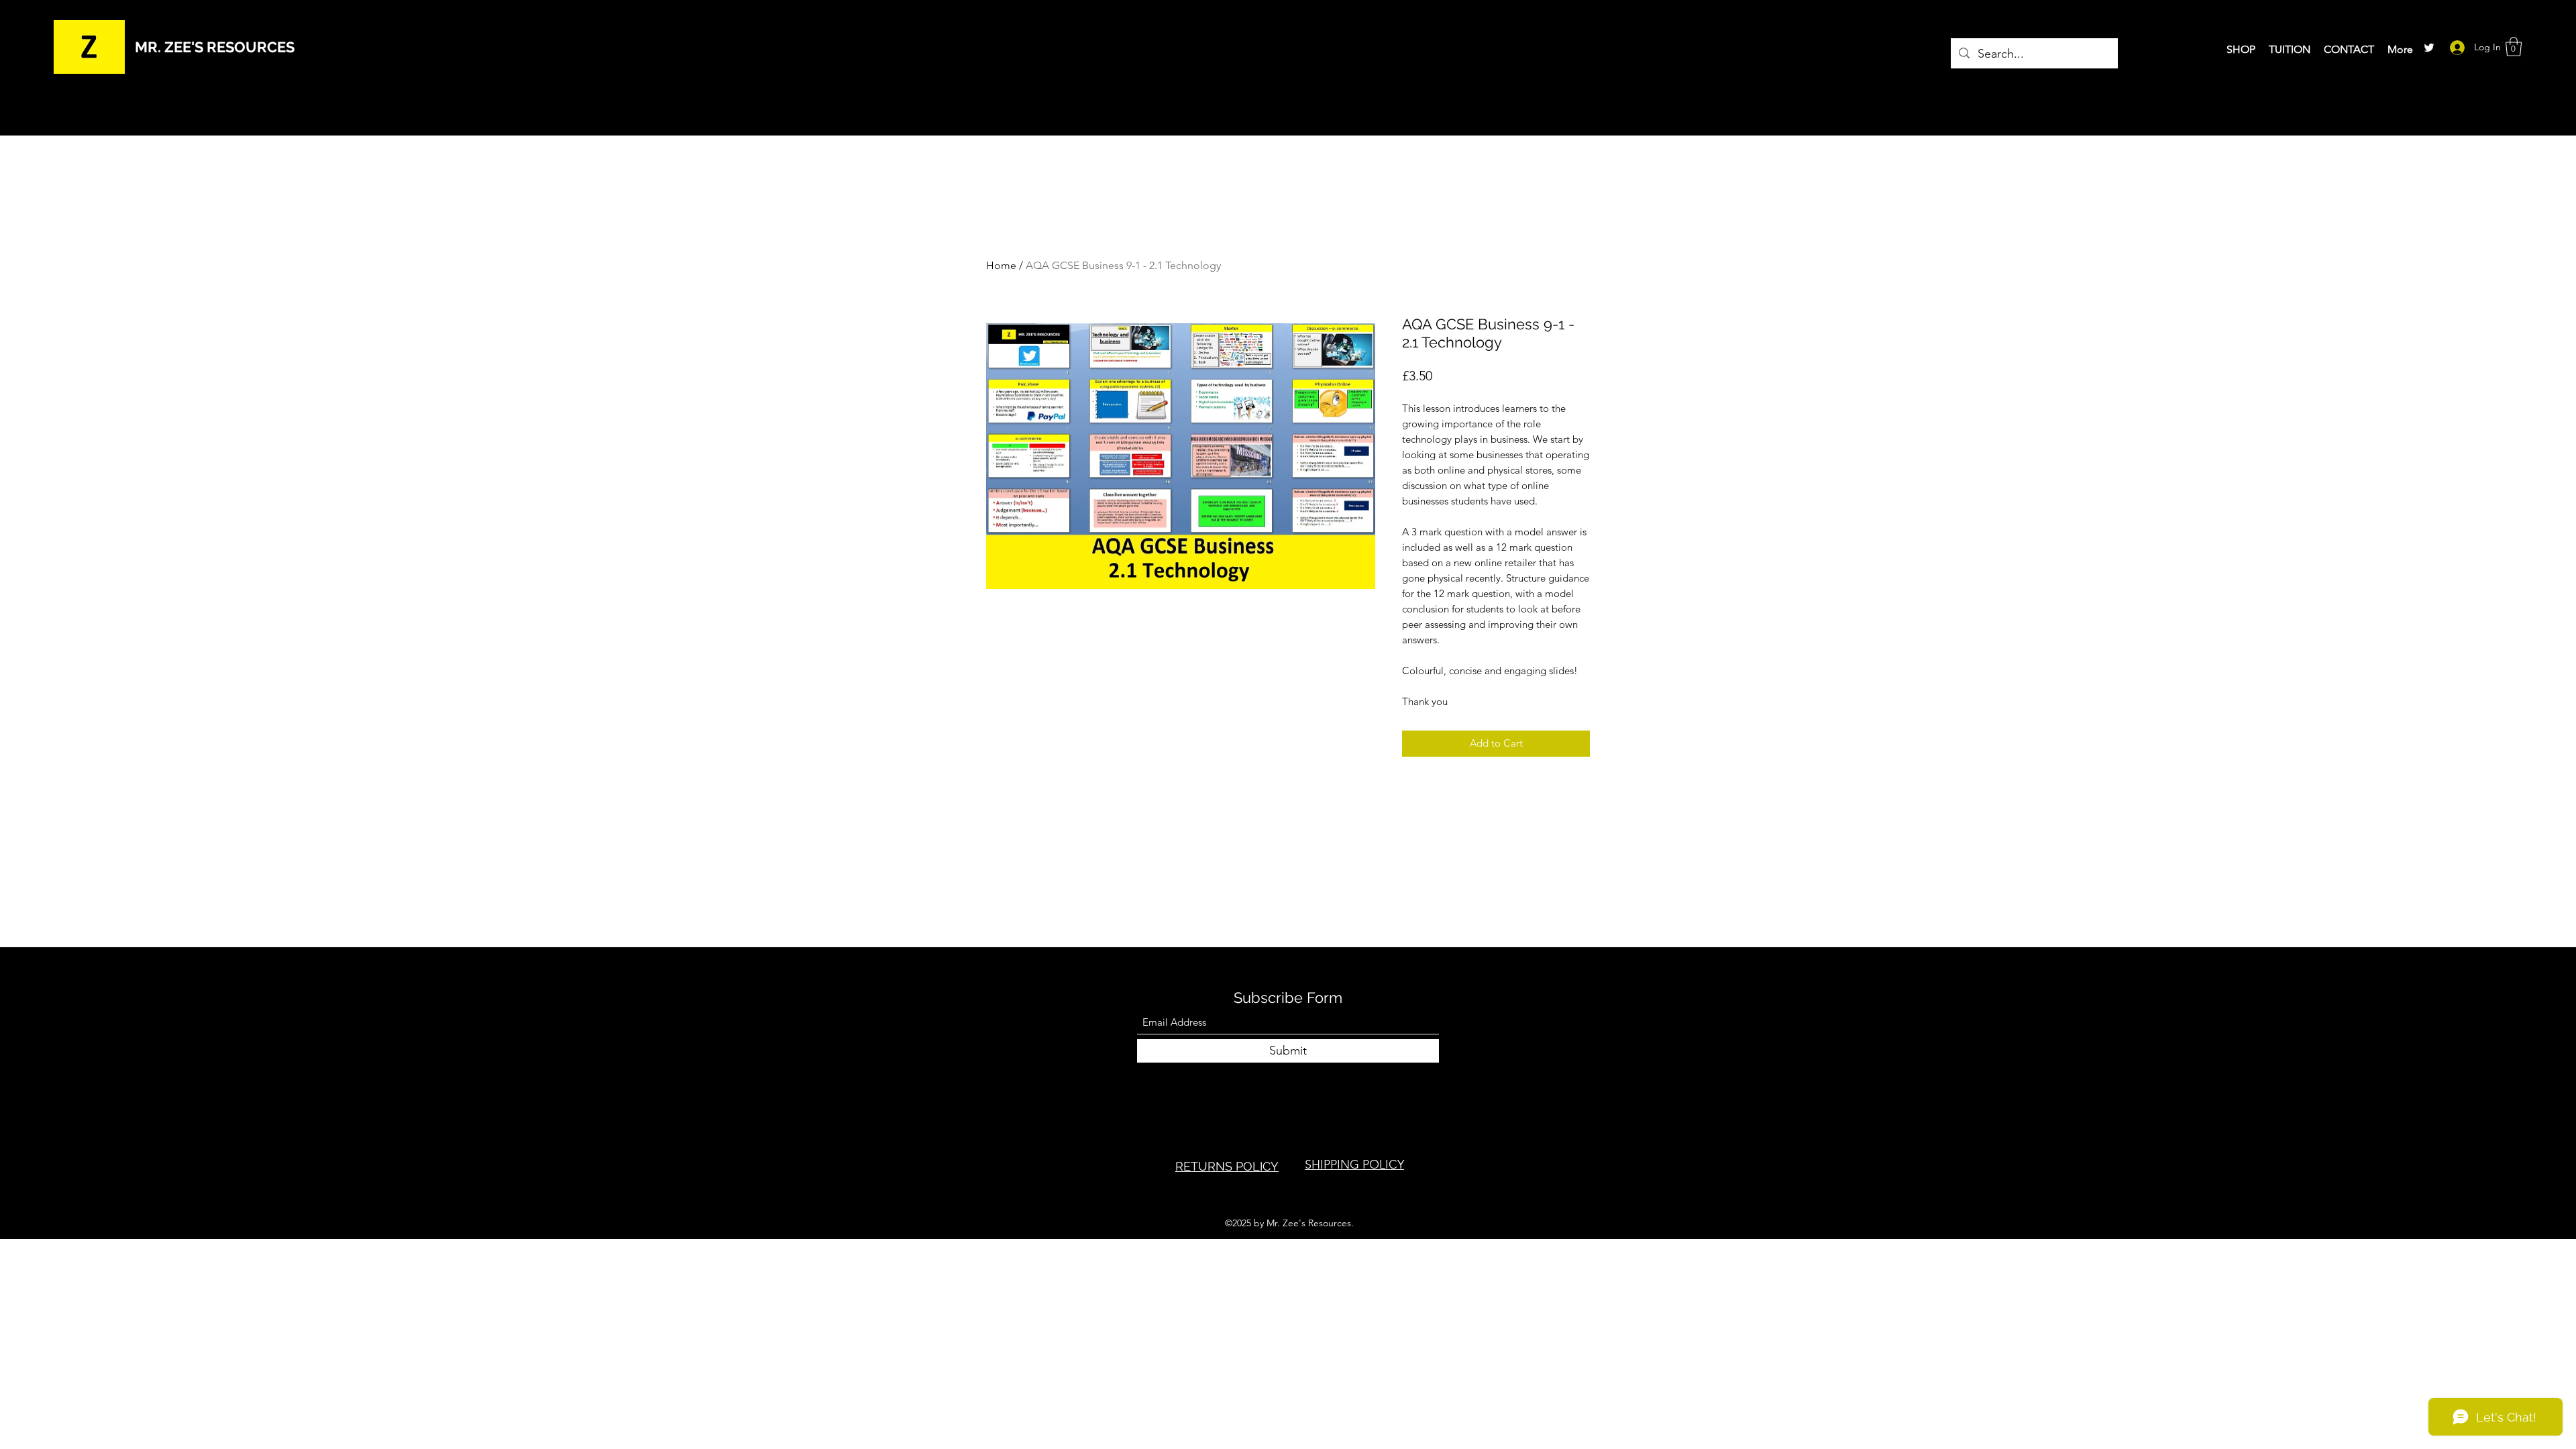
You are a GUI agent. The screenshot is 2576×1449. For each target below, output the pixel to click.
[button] (2514, 47)
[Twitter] (2429, 48)
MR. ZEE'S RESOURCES (215, 47)
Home (1001, 265)
